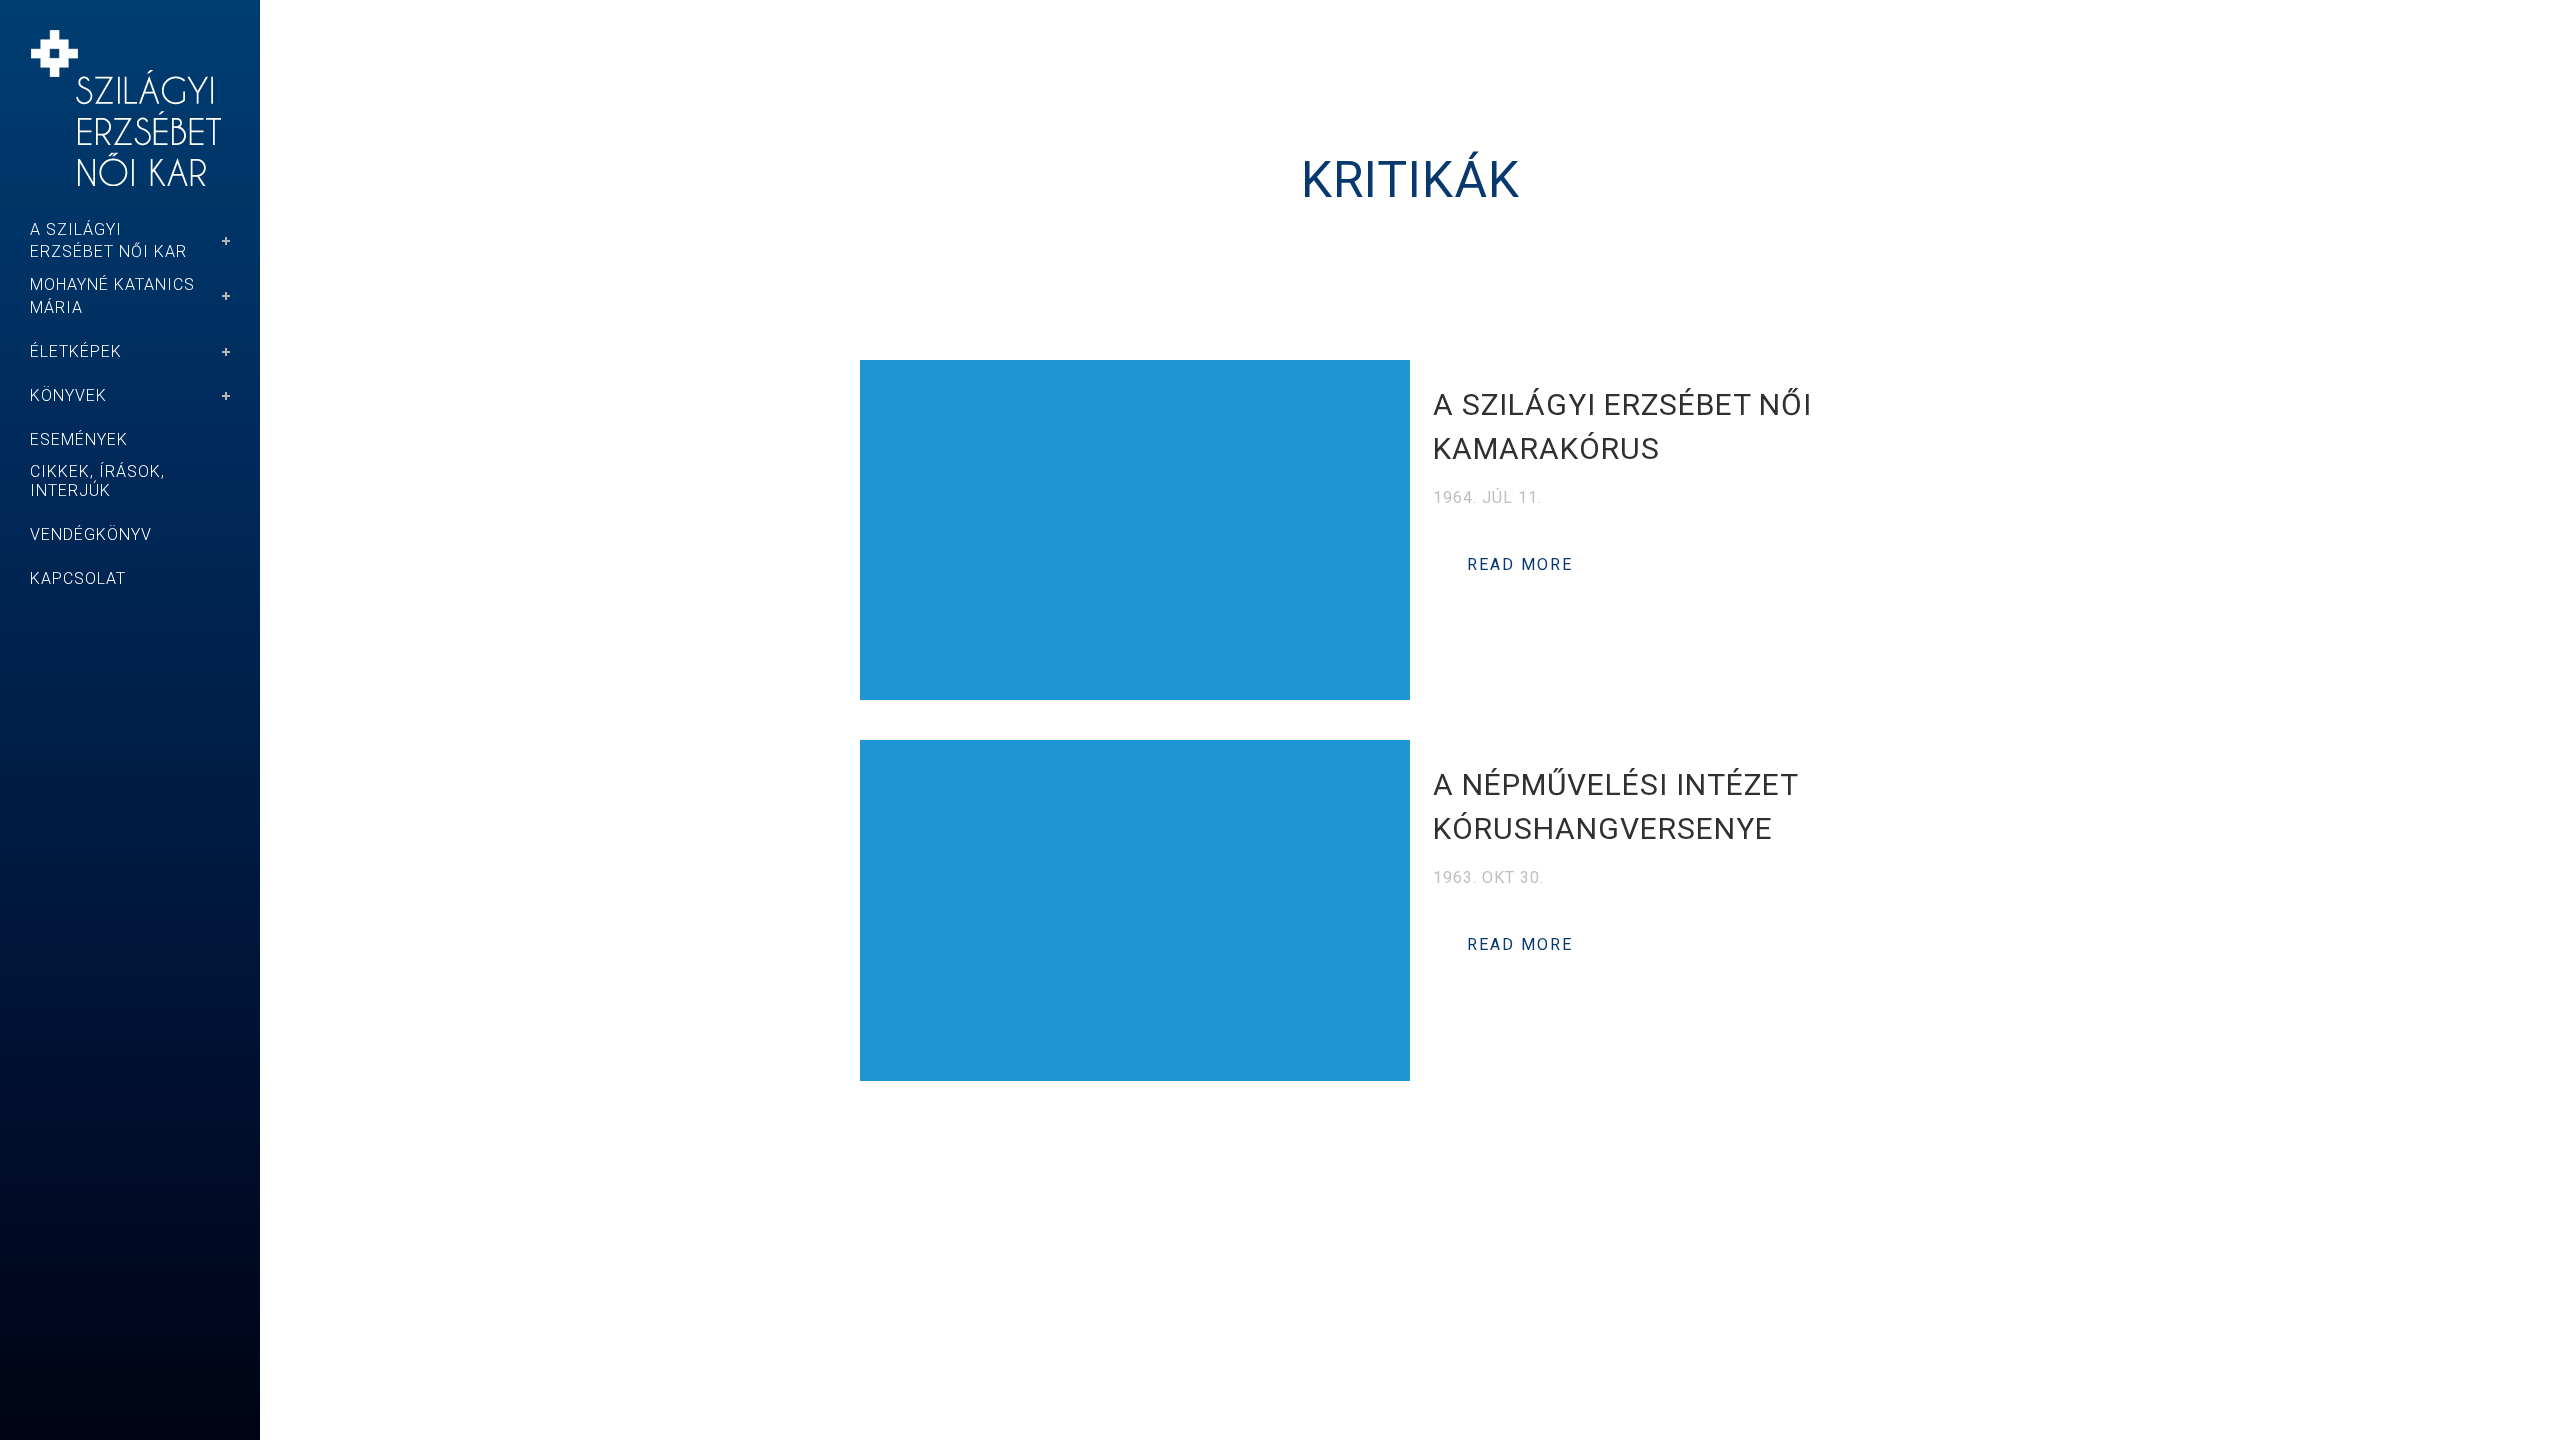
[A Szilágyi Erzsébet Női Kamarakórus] (1135, 530)
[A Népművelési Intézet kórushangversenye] (1135, 910)
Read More (1520, 564)
